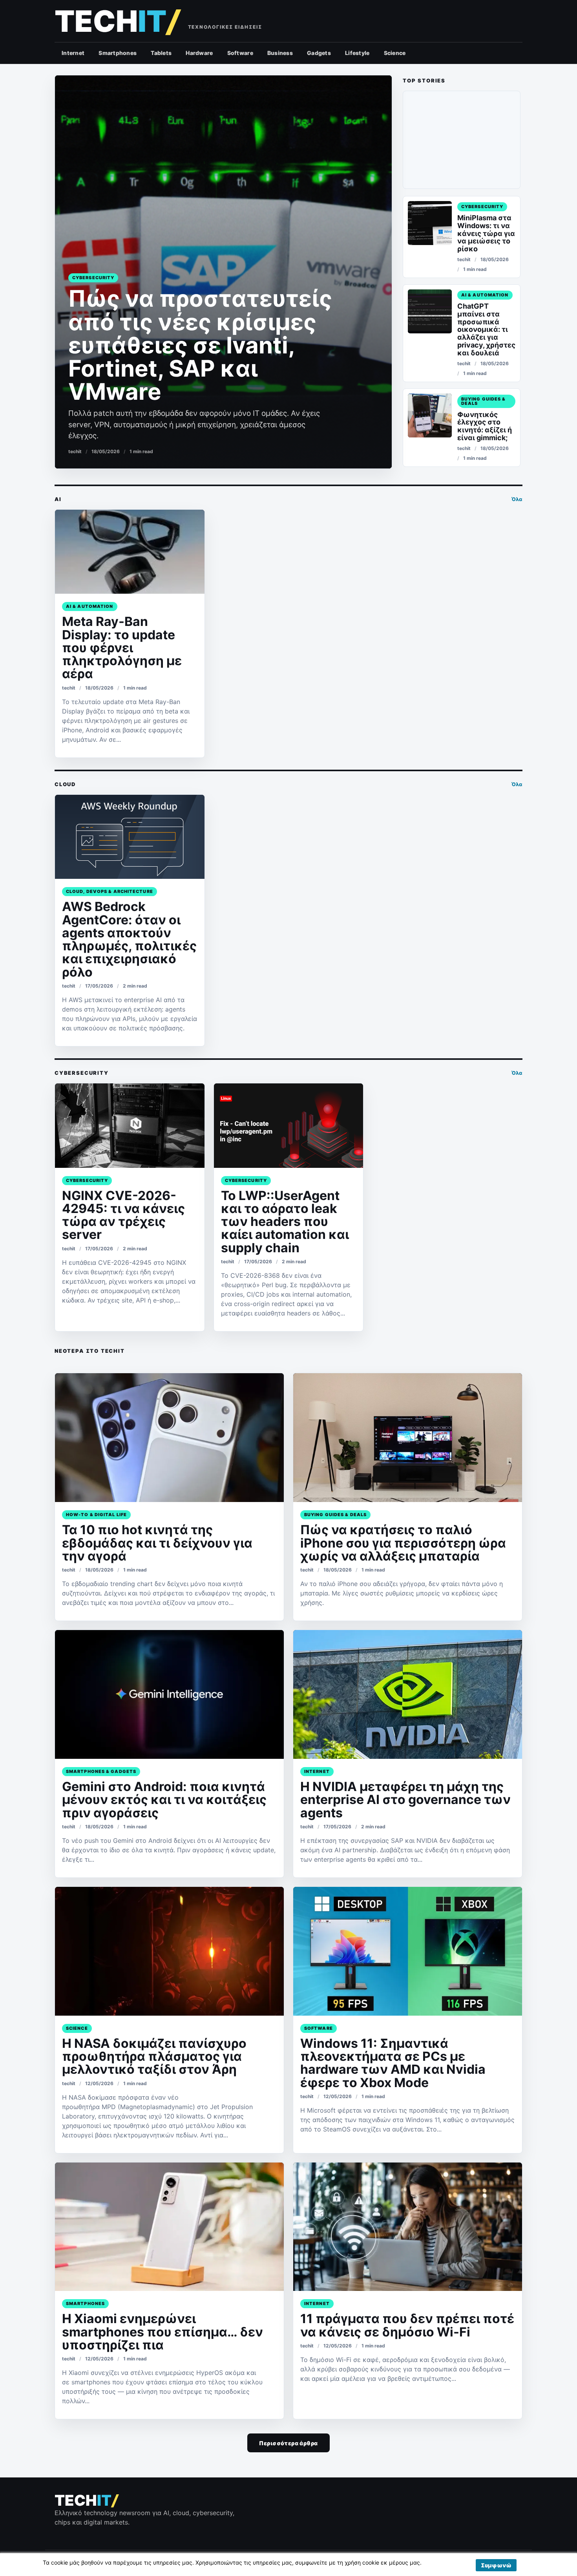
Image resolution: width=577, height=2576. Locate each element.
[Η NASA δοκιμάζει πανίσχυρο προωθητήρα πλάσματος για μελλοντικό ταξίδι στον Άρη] (169, 1951)
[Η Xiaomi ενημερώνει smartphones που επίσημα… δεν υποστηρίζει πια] (169, 2227)
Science (395, 53)
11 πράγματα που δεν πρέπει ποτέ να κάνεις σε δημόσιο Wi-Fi (407, 2325)
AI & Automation (485, 295)
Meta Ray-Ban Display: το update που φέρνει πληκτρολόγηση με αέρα (122, 648)
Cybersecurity (93, 278)
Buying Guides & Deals (484, 401)
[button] (496, 2565)
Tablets (161, 53)
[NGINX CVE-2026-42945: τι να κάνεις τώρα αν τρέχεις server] (130, 1125)
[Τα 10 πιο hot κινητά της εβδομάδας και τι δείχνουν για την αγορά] (169, 1438)
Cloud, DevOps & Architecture (110, 891)
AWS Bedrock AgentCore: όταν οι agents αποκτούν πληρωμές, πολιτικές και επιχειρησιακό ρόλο (129, 939)
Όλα (517, 499)
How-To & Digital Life (96, 1515)
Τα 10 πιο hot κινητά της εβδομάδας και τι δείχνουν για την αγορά (157, 1543)
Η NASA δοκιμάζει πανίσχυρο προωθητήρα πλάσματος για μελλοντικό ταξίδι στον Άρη (154, 2056)
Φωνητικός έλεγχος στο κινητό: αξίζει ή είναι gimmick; (485, 426)
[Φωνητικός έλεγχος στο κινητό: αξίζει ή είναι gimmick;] (430, 415)
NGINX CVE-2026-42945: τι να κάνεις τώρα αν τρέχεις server (123, 1215)
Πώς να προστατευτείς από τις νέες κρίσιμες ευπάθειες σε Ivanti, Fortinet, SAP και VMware (200, 345)
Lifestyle (357, 53)
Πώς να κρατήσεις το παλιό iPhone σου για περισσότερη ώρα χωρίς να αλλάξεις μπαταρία (403, 1543)
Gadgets (319, 53)
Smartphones (118, 53)
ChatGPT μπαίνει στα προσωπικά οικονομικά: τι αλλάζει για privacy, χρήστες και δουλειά (486, 329)
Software (240, 53)
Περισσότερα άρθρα (288, 2443)
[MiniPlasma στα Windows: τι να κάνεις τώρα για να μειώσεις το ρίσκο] (430, 223)
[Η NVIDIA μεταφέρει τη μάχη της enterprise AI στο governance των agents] (408, 1694)
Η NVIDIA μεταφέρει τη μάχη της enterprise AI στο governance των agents (405, 1800)
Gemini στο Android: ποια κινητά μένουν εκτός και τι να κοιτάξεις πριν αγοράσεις (164, 1800)
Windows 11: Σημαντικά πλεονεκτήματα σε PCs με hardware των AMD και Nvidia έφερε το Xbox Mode (393, 2063)
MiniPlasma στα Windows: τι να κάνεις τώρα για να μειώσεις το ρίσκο (486, 233)
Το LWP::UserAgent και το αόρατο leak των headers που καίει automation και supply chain (285, 1222)
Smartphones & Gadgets (101, 1771)
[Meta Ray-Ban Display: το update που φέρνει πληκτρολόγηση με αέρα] (130, 552)
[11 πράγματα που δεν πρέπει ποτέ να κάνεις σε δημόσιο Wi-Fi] (408, 2227)
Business (280, 53)
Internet (73, 53)
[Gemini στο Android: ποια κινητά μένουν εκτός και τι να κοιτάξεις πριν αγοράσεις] (169, 1694)
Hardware (199, 53)
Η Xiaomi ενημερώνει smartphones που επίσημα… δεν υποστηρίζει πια (163, 2332)
